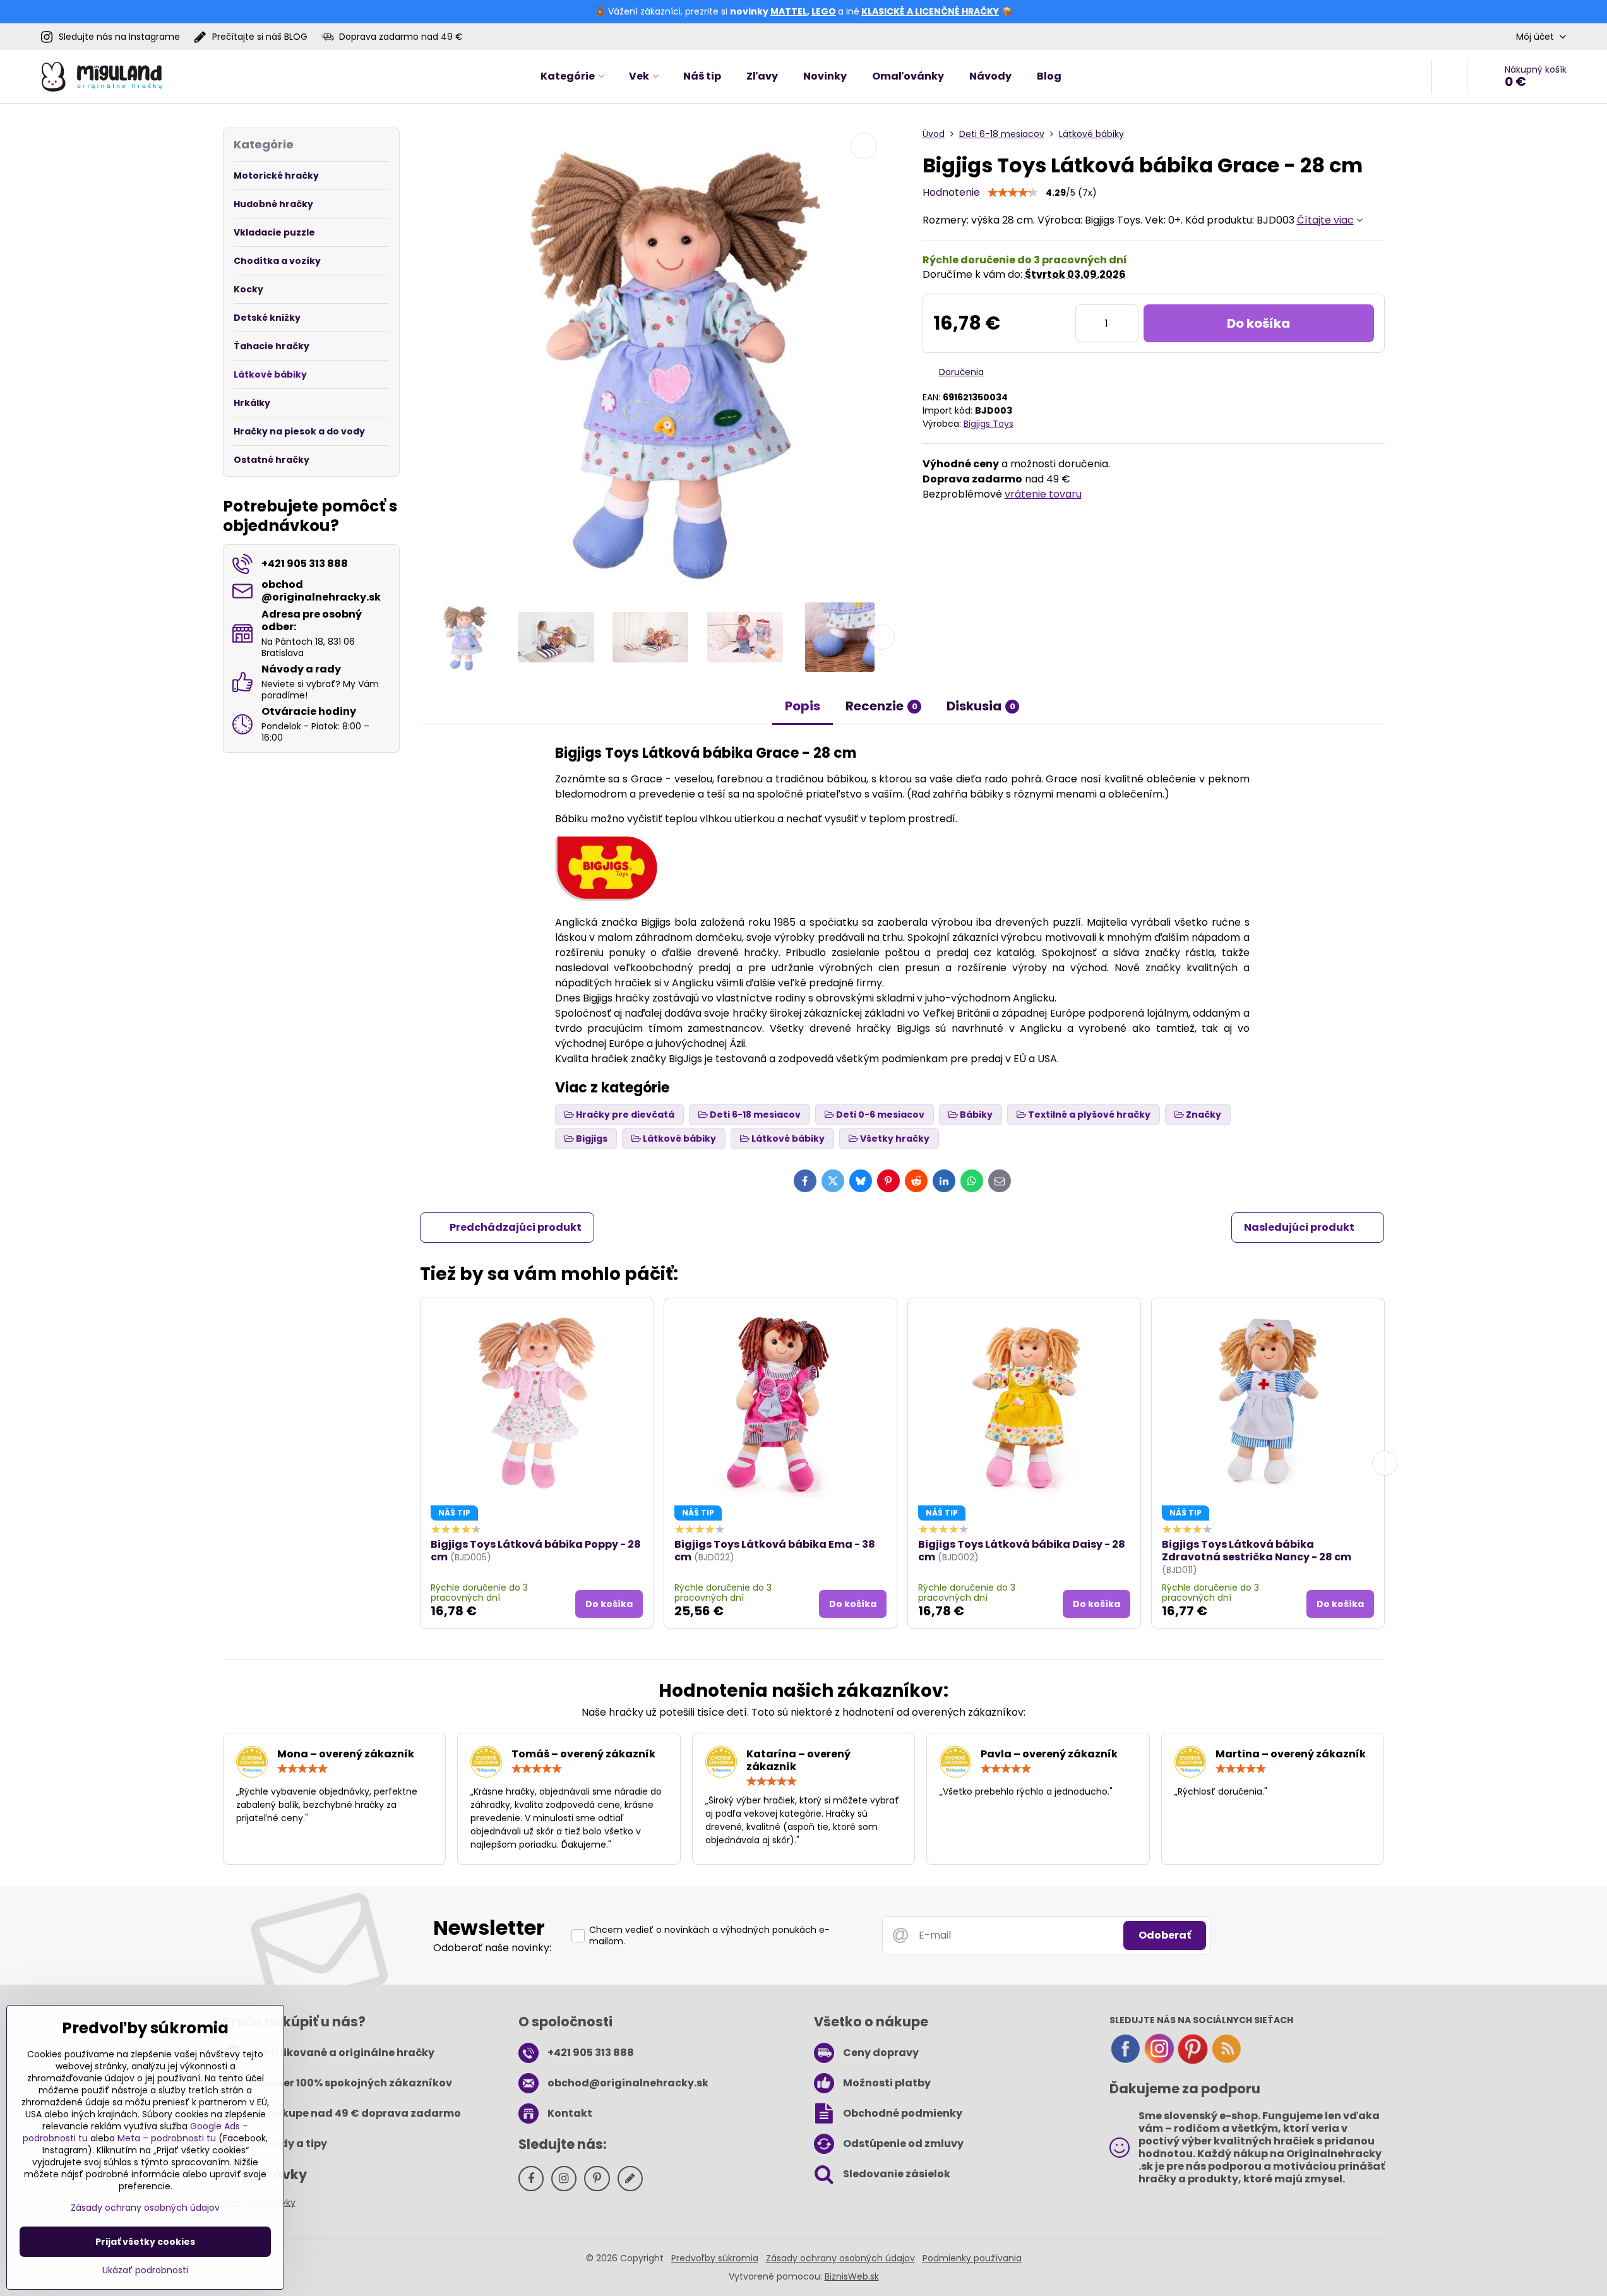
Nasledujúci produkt (1299, 1227)
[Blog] (1226, 2061)
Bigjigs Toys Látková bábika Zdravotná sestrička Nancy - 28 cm (1257, 1551)
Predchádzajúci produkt (516, 1227)
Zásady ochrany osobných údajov (840, 2258)
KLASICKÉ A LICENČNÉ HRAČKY (930, 11)
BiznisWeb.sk (852, 2276)
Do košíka (1258, 323)
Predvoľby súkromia (715, 2258)
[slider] (1013, 193)
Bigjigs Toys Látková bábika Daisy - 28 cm (1022, 1551)
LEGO (824, 11)
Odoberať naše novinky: (492, 1948)
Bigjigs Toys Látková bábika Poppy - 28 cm (536, 1551)
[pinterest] (1193, 2061)
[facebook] (1125, 2061)
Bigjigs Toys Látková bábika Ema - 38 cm (775, 1551)
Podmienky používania (972, 2258)
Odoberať (1165, 1935)
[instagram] (1159, 2061)
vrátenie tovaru (1043, 494)
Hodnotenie (951, 192)
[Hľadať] (1449, 76)
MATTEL (789, 11)
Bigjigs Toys (989, 424)
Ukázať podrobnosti (145, 2270)
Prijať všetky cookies (145, 2242)
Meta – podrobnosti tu (167, 2138)
